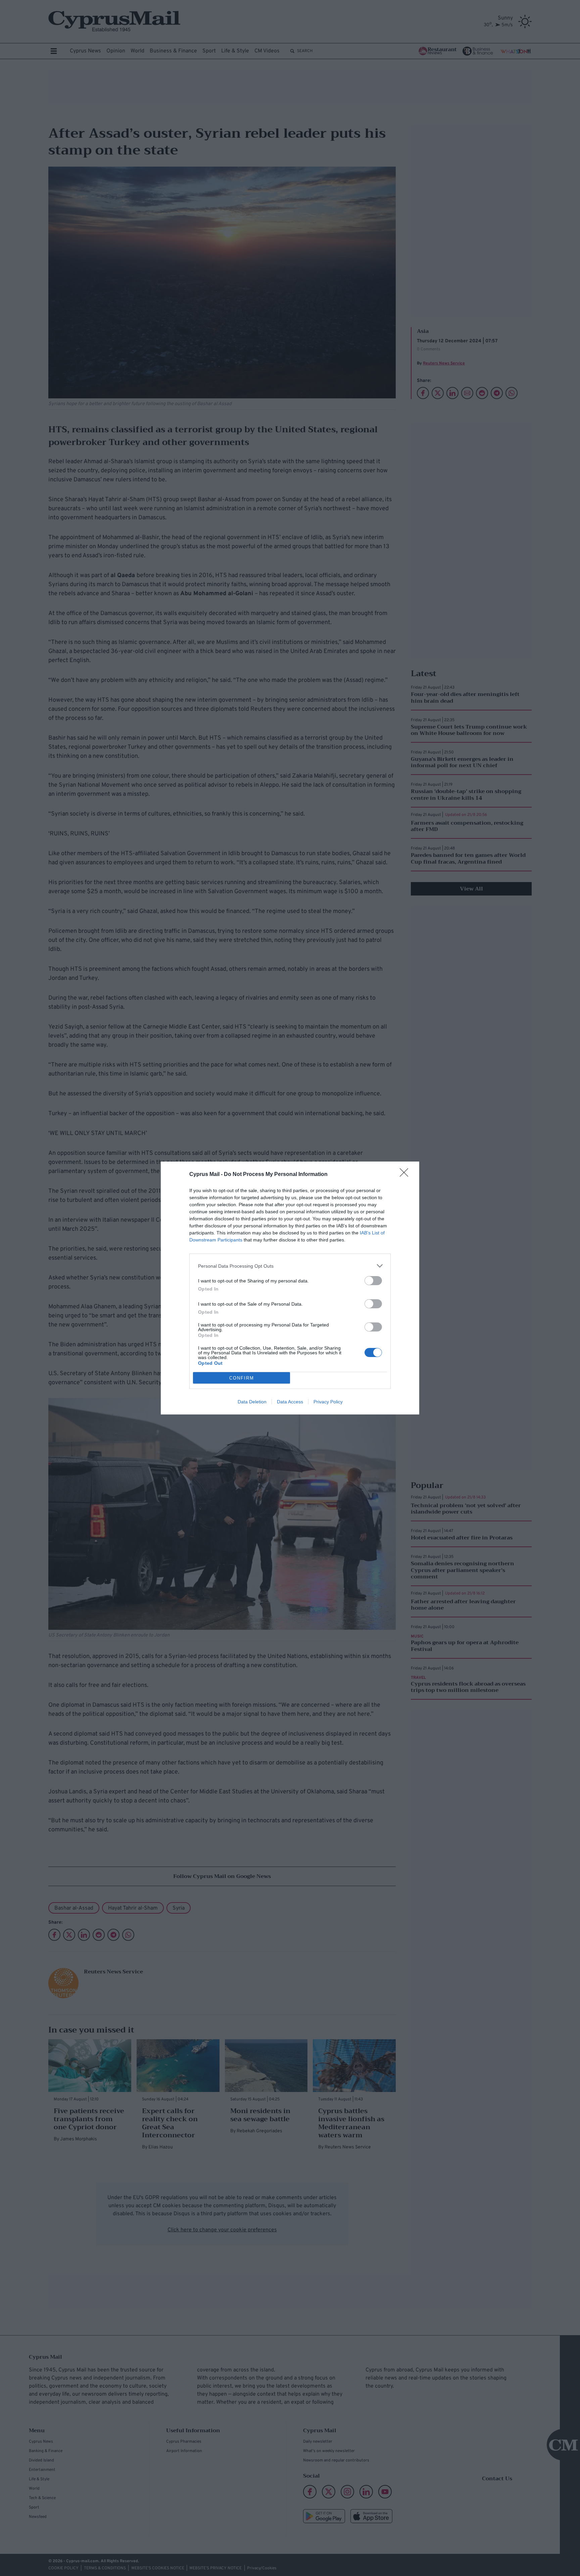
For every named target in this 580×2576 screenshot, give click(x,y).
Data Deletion (252, 1402)
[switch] (373, 1281)
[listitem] (290, 1266)
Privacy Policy (328, 1402)
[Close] (406, 1175)
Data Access (290, 1402)
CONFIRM (242, 1378)
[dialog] (290, 1288)
